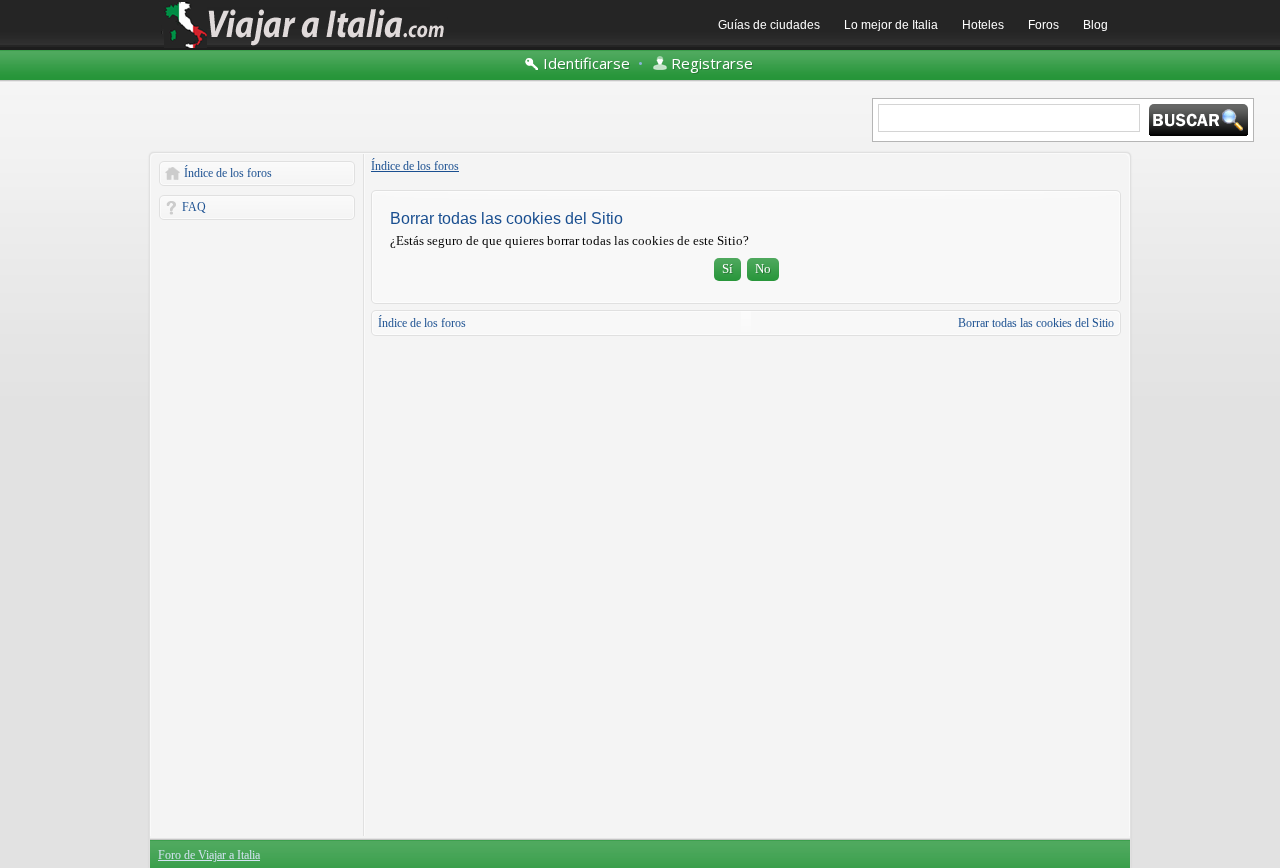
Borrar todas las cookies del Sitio (1036, 323)
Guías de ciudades (769, 25)
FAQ (194, 207)
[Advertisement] (257, 528)
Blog (1095, 25)
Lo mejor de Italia (891, 25)
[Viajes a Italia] (305, 47)
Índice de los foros (228, 173)
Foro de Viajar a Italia (209, 855)
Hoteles (983, 25)
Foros (1043, 25)
